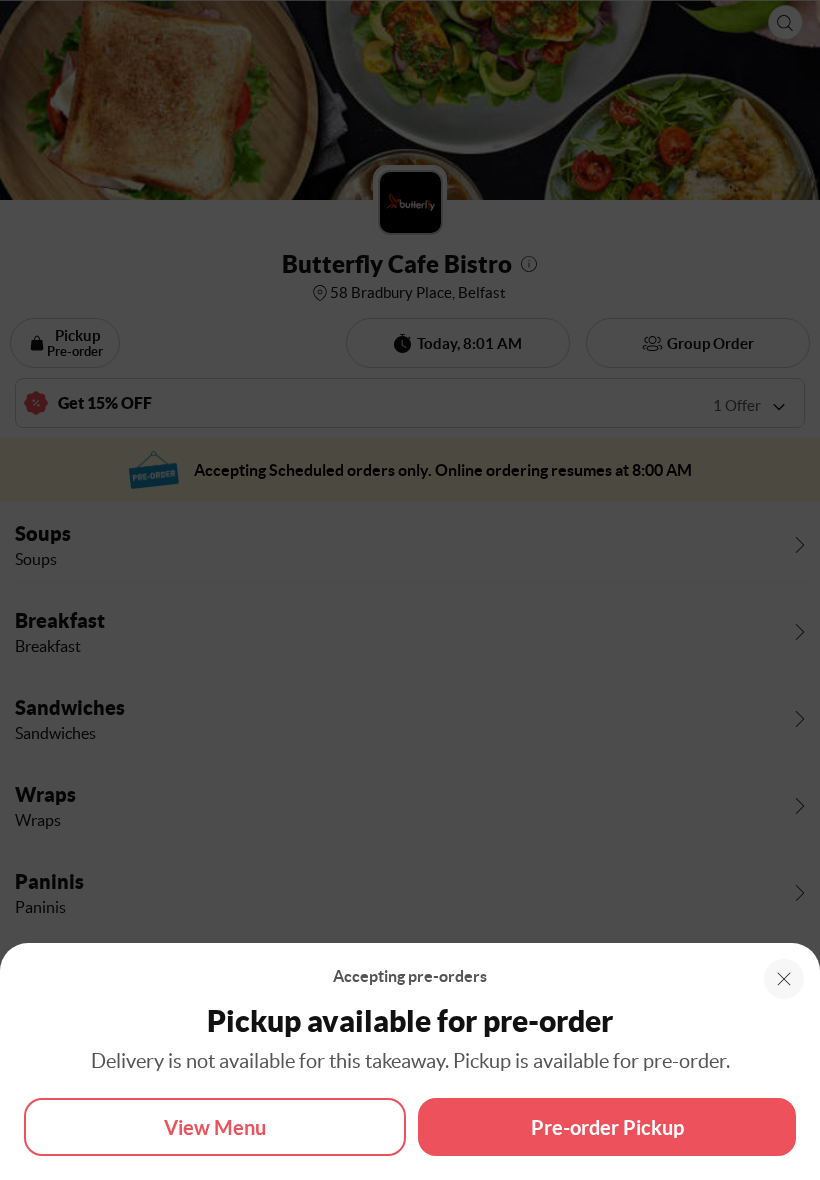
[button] (784, 979)
